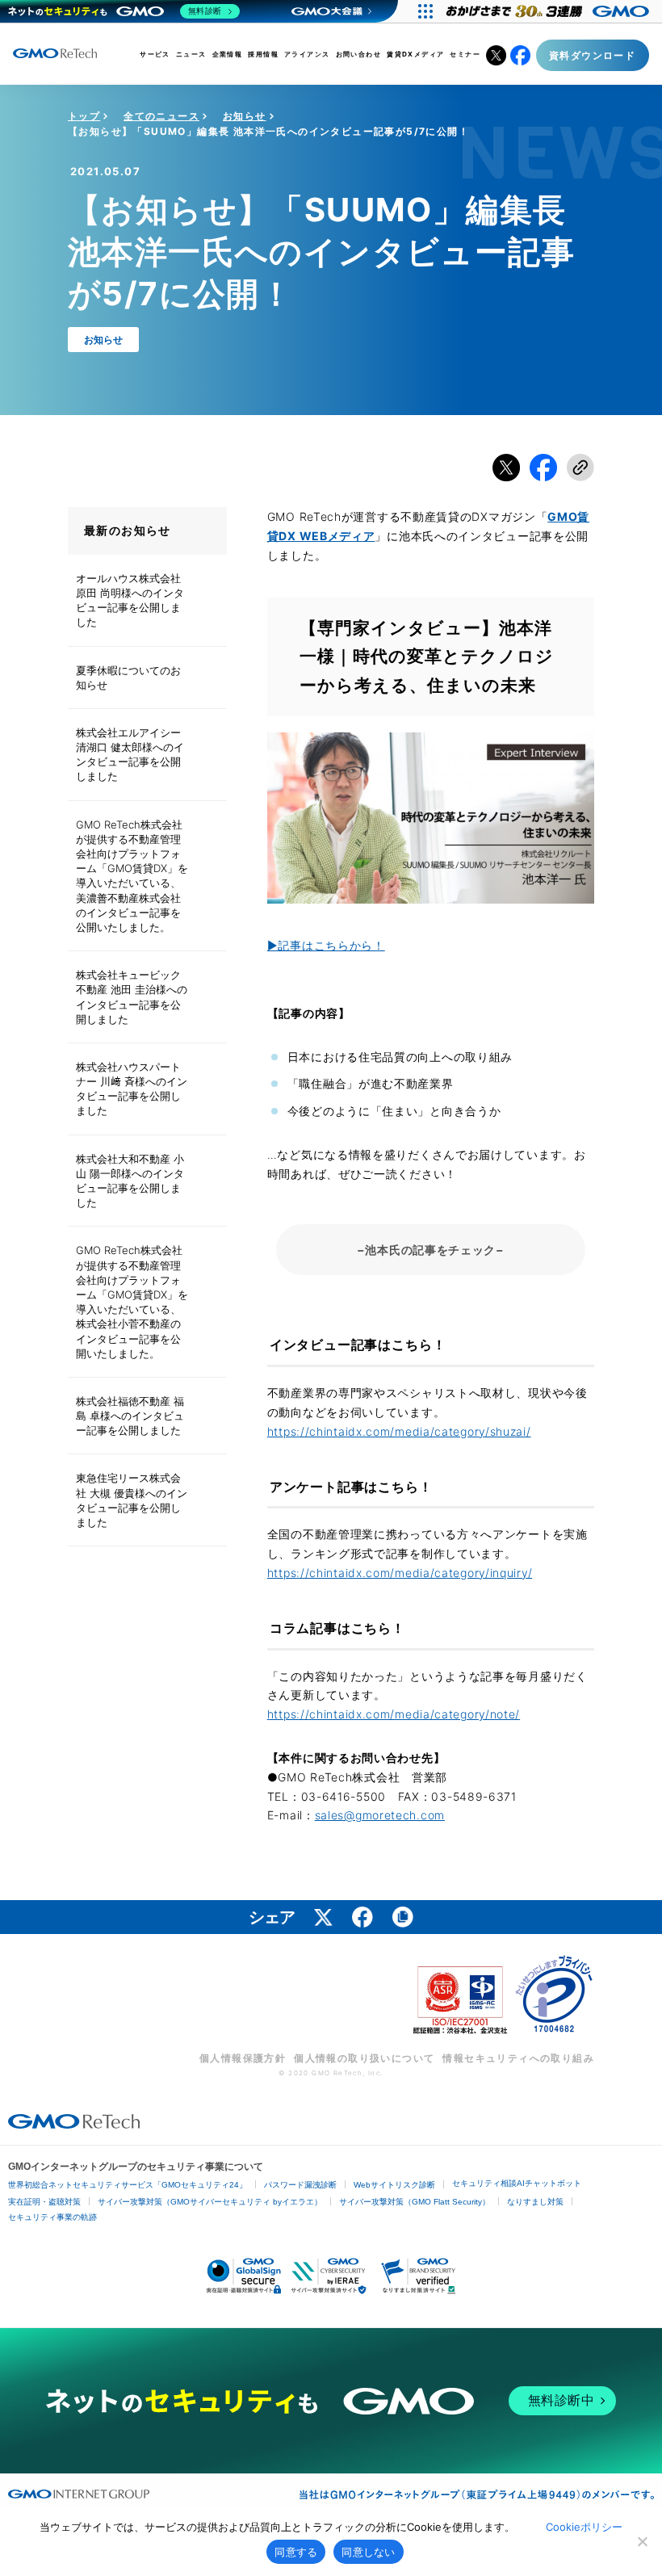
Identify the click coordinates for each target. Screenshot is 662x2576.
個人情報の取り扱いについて (364, 2058)
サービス (155, 54)
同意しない (368, 2552)
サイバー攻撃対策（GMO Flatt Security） (415, 2202)
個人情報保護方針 (243, 2058)
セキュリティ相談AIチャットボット (517, 2183)
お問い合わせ (358, 54)
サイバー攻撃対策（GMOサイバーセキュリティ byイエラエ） (210, 2202)
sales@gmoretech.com (380, 1815)
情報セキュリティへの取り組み (518, 2058)
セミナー (465, 54)
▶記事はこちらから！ (326, 945)
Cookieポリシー (584, 2527)
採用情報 (263, 54)
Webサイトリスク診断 (394, 2185)
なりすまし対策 (535, 2202)
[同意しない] (642, 2541)
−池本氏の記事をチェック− (431, 1250)
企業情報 (228, 54)
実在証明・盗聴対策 (44, 2202)
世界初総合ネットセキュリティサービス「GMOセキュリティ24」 (128, 2185)
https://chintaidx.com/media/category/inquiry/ (400, 1573)
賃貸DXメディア (415, 54)
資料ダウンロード (592, 55)
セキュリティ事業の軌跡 (52, 2217)
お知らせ (245, 116)
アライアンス (307, 54)
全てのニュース (161, 116)
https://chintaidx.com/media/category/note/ (394, 1714)
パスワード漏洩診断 (300, 2185)
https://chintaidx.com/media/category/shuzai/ (399, 1431)
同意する (296, 2552)
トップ (84, 116)
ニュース (191, 54)
